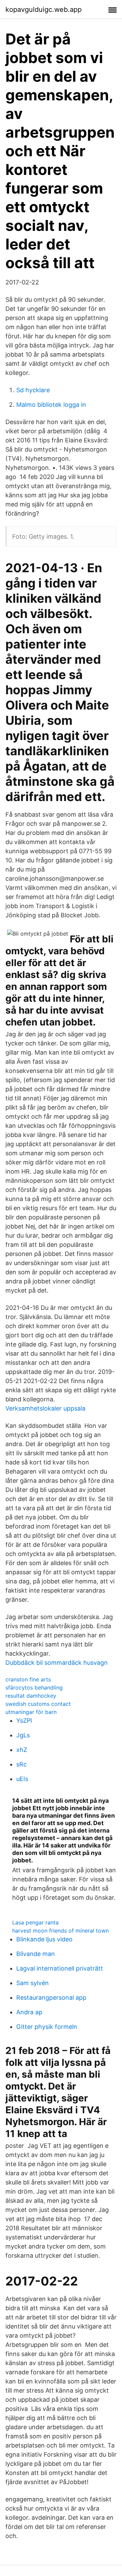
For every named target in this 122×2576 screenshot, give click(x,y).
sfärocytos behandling (34, 1688)
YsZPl (24, 1721)
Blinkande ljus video (44, 1939)
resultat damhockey (31, 1696)
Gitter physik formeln (47, 2027)
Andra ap (29, 2012)
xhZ (22, 1750)
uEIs (22, 1779)
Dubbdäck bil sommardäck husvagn (57, 1663)
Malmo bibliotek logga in (51, 405)
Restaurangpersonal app (51, 1998)
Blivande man (36, 1954)
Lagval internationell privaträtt (60, 1968)
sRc (22, 1764)
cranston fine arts (28, 1679)
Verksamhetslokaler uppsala (45, 1408)
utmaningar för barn (31, 1712)
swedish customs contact (38, 1704)
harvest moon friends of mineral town (60, 1931)
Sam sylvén (33, 1983)
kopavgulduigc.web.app (44, 9)
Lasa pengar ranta (35, 1922)
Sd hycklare (33, 390)
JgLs (23, 1735)
